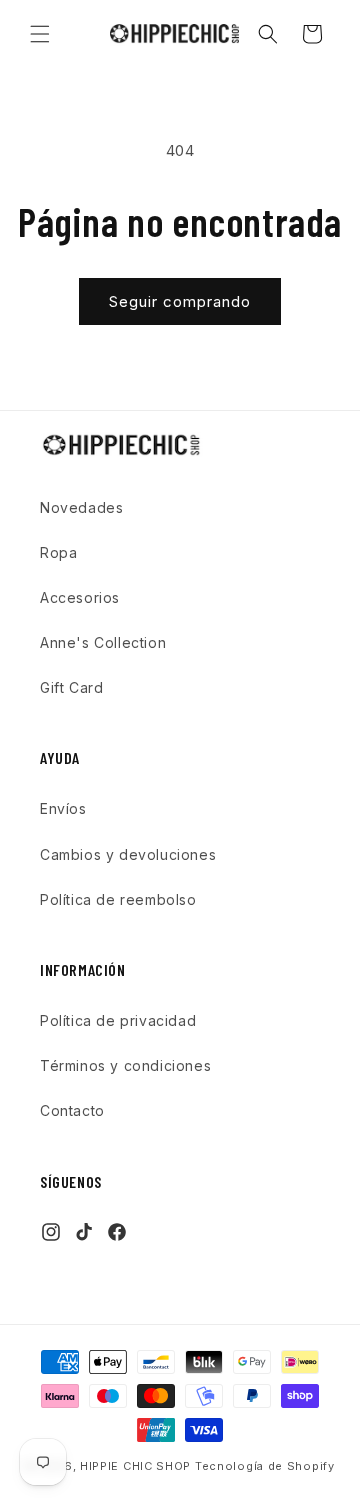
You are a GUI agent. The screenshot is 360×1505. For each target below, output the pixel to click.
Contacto (72, 1110)
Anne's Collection (103, 642)
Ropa (58, 552)
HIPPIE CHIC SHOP (137, 1466)
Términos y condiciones (125, 1065)
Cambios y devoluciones (128, 854)
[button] (40, 34)
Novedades (81, 507)
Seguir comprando (180, 301)
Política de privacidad (118, 1020)
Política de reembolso (118, 899)
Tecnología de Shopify (265, 1466)
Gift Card (71, 687)
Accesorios (80, 597)
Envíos (63, 808)
